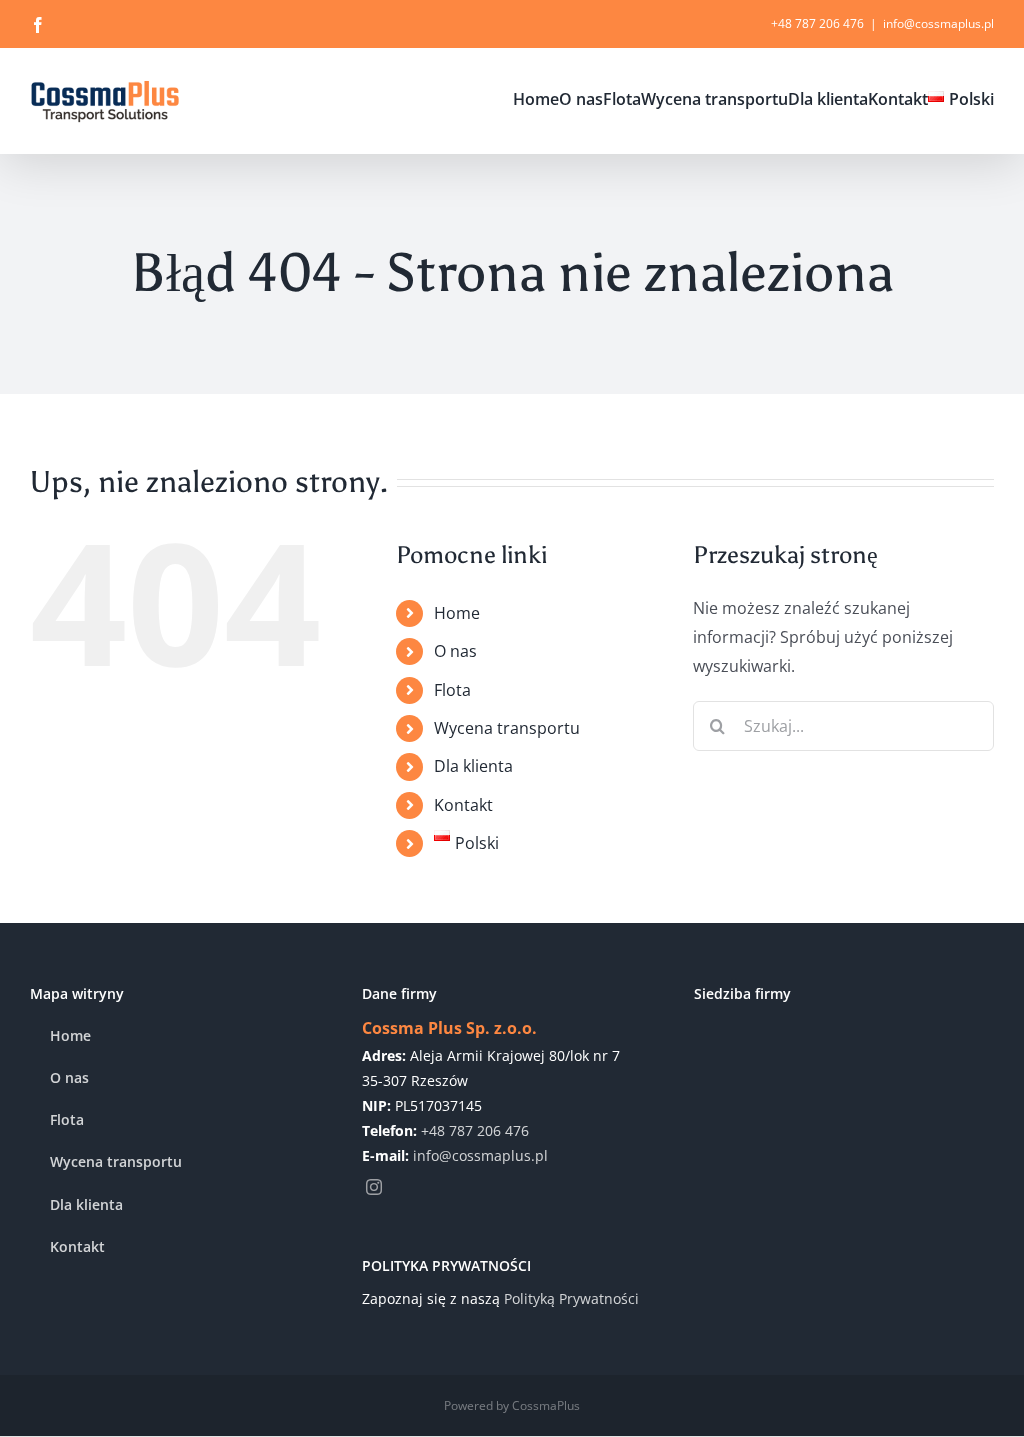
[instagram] (374, 1187)
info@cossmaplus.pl (938, 23)
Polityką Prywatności (571, 1298)
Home (457, 613)
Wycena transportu (507, 728)
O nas (455, 651)
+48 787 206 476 (475, 1130)
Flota (452, 690)
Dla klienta (473, 766)
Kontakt (463, 805)
